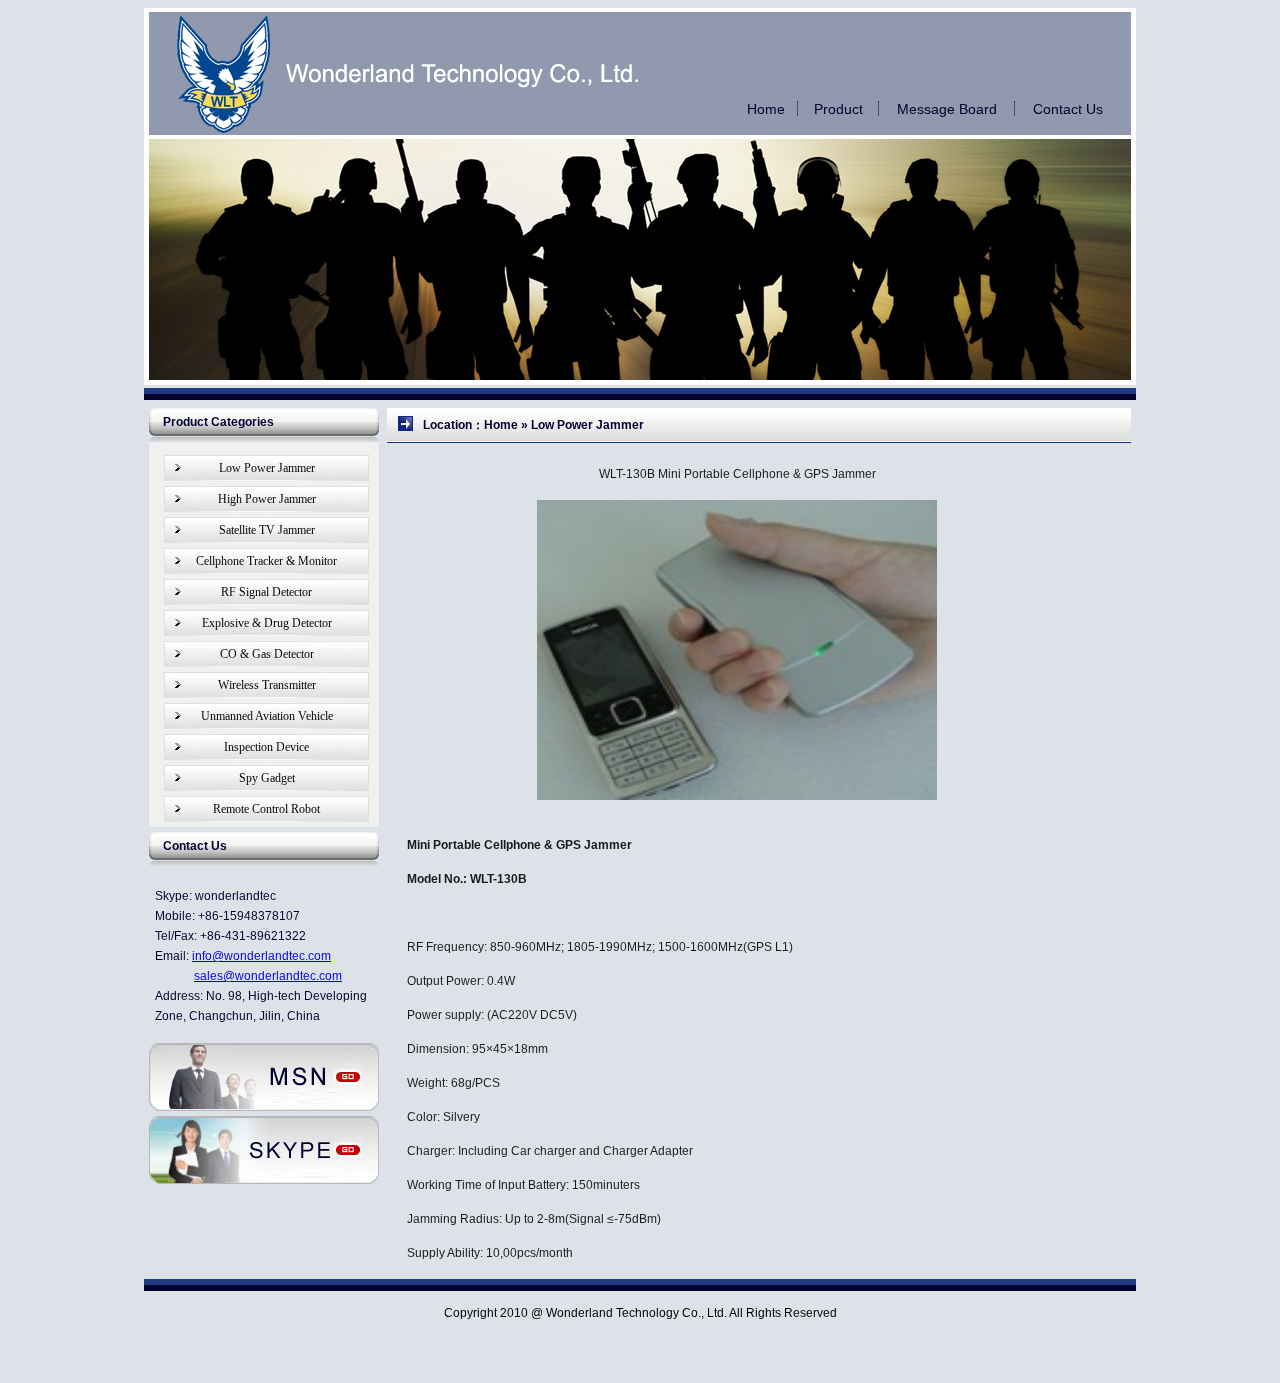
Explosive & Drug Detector (267, 623)
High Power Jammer (267, 499)
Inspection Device (266, 747)
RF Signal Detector (266, 592)
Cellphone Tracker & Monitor (266, 561)
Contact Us (1068, 109)
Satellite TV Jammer (267, 530)
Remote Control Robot (266, 809)
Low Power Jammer (267, 468)
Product (838, 109)
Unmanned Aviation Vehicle (267, 716)
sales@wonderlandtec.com (268, 976)
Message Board (947, 109)
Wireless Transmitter (267, 685)
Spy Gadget (267, 778)
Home (766, 109)
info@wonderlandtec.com (261, 956)
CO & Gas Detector (267, 654)
